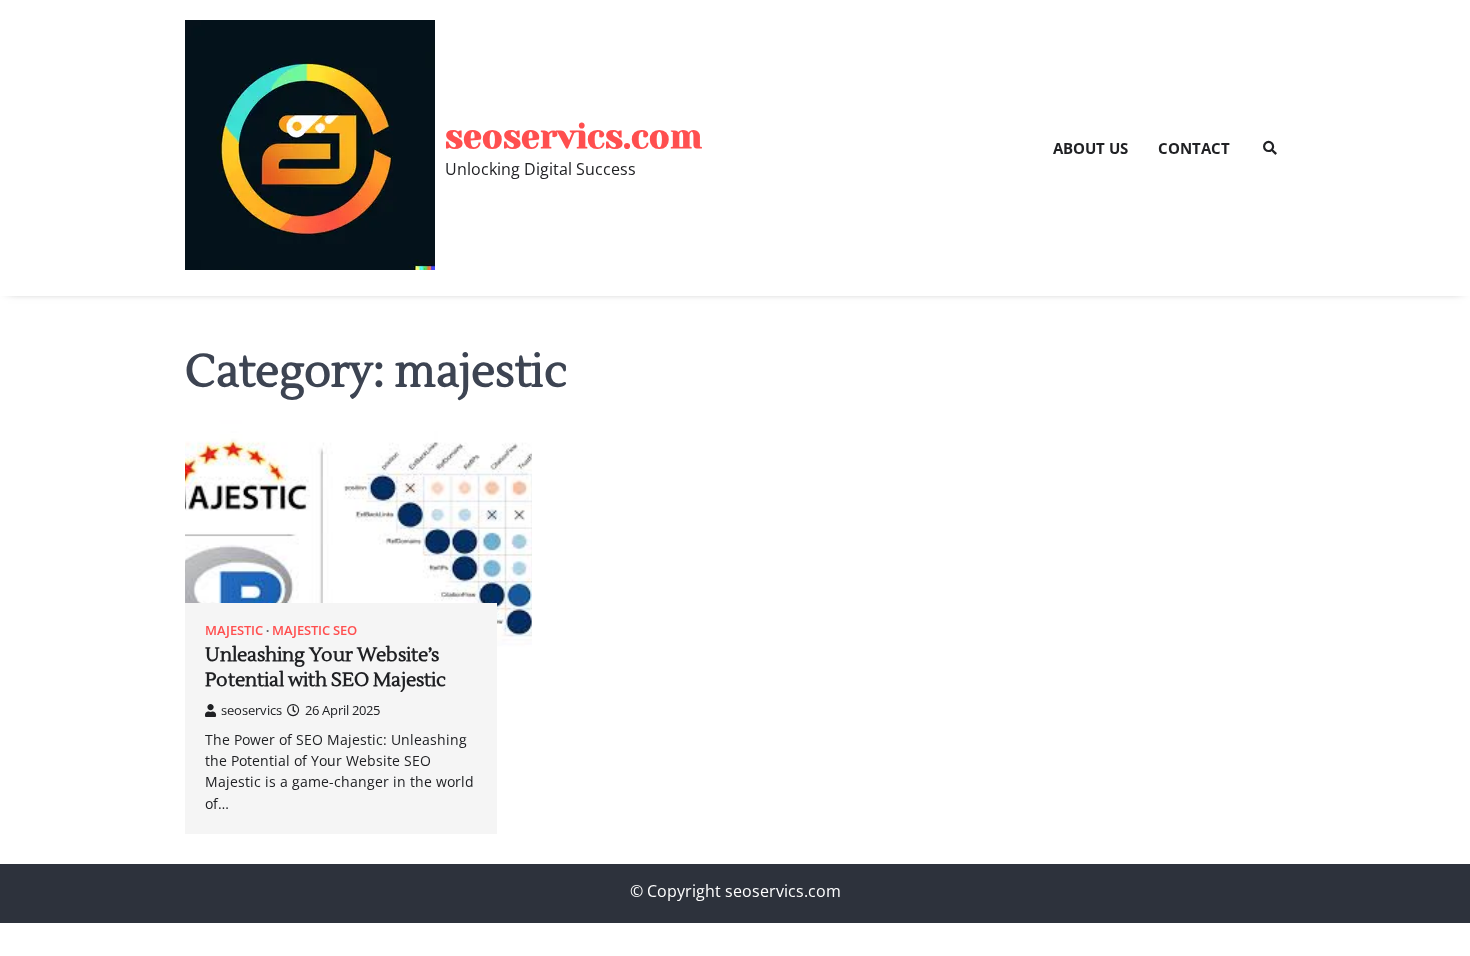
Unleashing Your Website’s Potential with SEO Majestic (325, 667)
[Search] (1270, 148)
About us (1090, 148)
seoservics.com (573, 136)
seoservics (251, 710)
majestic (234, 630)
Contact (1194, 148)
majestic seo (314, 630)
